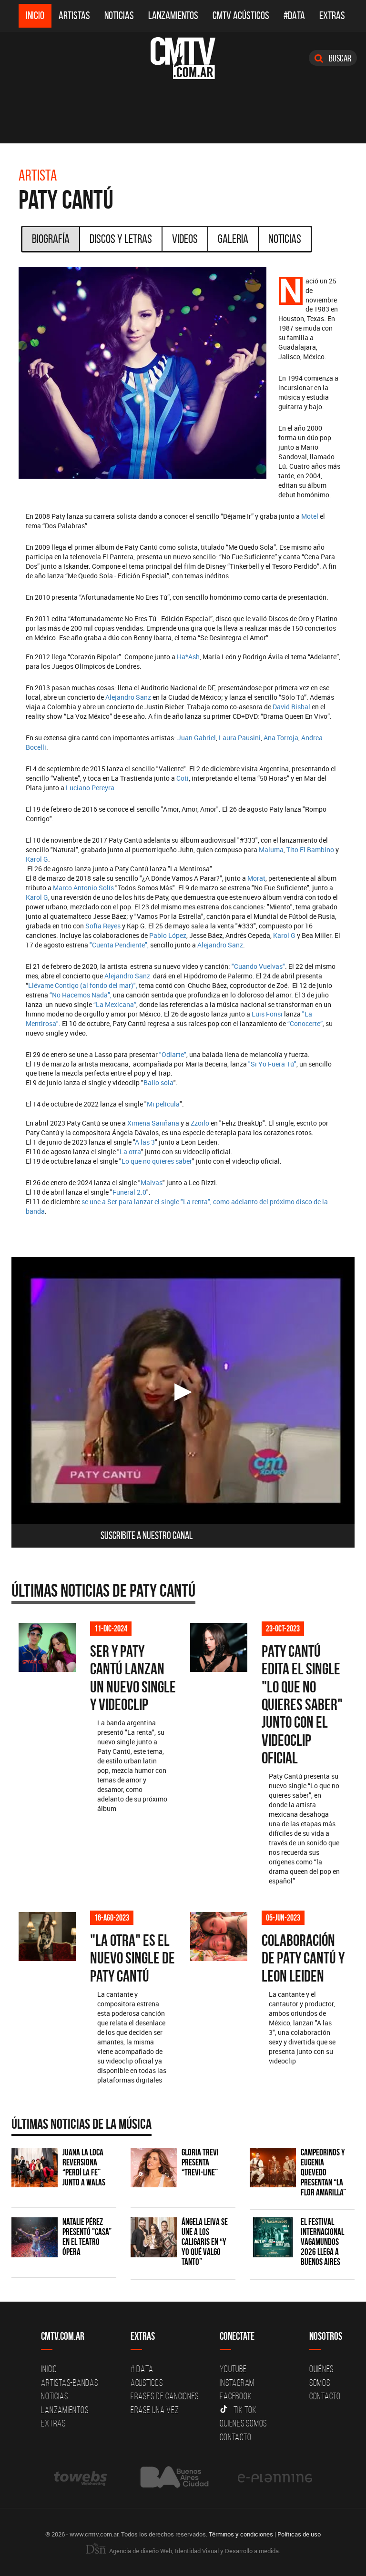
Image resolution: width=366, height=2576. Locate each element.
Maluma (271, 850)
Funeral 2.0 (129, 1192)
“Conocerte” (304, 1023)
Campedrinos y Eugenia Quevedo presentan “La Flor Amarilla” (323, 2172)
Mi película (163, 1104)
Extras (332, 15)
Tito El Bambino (310, 850)
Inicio (35, 15)
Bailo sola (158, 1082)
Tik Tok (245, 2410)
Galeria (233, 239)
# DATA (142, 2369)
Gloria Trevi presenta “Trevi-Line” (200, 2162)
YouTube (233, 2369)
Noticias (119, 15)
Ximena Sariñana (153, 1123)
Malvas (152, 1182)
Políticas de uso (299, 2534)
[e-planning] (275, 2478)
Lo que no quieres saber (157, 1161)
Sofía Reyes (103, 926)
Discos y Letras (121, 239)
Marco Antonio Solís (83, 888)
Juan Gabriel (197, 738)
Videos (185, 239)
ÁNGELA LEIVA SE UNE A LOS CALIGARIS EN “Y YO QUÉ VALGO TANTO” (205, 2242)
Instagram (237, 2383)
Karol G (37, 859)
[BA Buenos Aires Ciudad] (173, 2478)
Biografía (51, 239)
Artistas (74, 15)
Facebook (236, 2396)
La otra (130, 1152)
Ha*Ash (188, 657)
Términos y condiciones (241, 2534)
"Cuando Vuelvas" (258, 966)
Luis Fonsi (267, 1014)
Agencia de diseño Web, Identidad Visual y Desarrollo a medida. (194, 2551)
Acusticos (147, 2383)
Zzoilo (200, 1123)
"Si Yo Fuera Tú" (272, 1064)
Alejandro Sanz (128, 697)
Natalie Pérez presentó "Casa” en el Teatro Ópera (87, 2237)
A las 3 (145, 1142)
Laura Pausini (240, 738)
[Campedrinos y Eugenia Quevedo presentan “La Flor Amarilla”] (273, 2168)
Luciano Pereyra (90, 788)
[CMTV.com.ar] (183, 58)
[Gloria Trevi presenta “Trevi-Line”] (154, 2168)
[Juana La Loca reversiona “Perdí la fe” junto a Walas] (35, 2168)
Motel (310, 516)
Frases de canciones (165, 2396)
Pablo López (168, 935)
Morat (256, 878)
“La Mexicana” (115, 1004)
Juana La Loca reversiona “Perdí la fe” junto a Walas (84, 2167)
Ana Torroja (281, 738)
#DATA (294, 15)
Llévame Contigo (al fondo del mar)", (83, 985)
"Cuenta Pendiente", (119, 945)
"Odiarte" (173, 1054)
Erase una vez (155, 2410)
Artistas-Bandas (69, 2383)
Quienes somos (243, 2423)
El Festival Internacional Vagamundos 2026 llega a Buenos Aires (322, 2242)
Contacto (235, 2437)
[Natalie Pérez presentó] (35, 2237)
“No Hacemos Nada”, (81, 995)
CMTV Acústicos (241, 15)
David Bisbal (291, 707)
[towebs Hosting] (81, 2478)
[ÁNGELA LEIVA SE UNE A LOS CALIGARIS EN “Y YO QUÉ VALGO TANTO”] (154, 2237)
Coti (183, 778)
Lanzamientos (173, 15)
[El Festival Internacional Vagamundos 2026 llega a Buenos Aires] (273, 2237)
